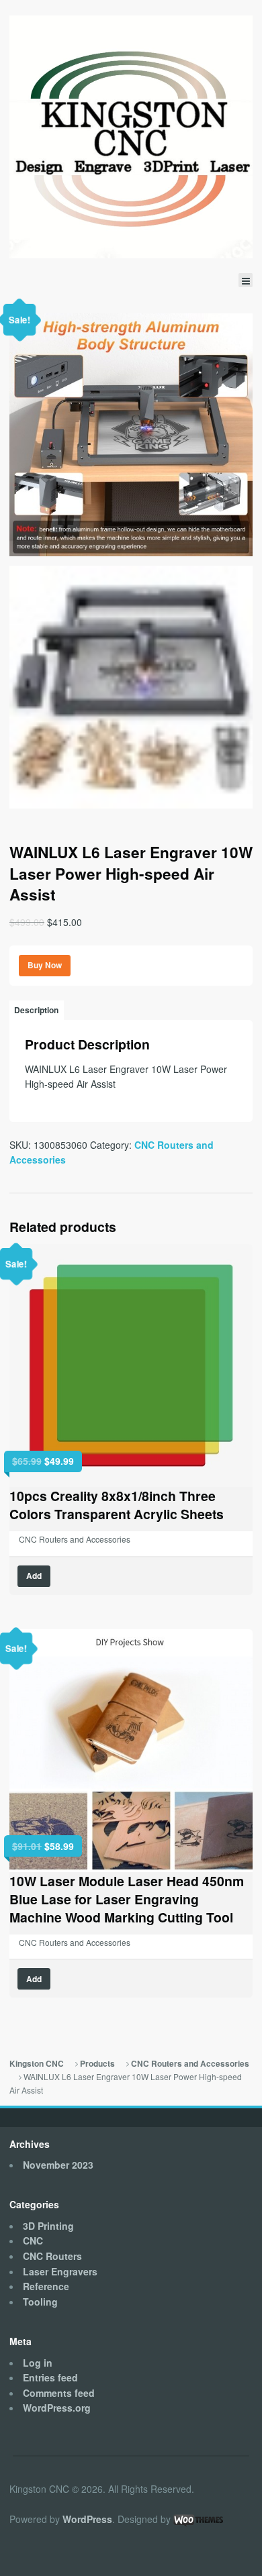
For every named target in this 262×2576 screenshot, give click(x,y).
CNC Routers (52, 2256)
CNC (33, 2240)
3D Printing (48, 2226)
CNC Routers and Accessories (75, 1539)
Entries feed (50, 2377)
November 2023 (58, 2165)
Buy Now (45, 965)
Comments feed (59, 2393)
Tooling (40, 2302)
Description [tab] (36, 1010)
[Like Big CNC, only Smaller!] (131, 137)
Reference (46, 2286)
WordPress (87, 2519)
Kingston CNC (37, 2064)
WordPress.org (57, 2408)
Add (34, 1576)
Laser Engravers (60, 2271)
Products (97, 2064)
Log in (38, 2363)
